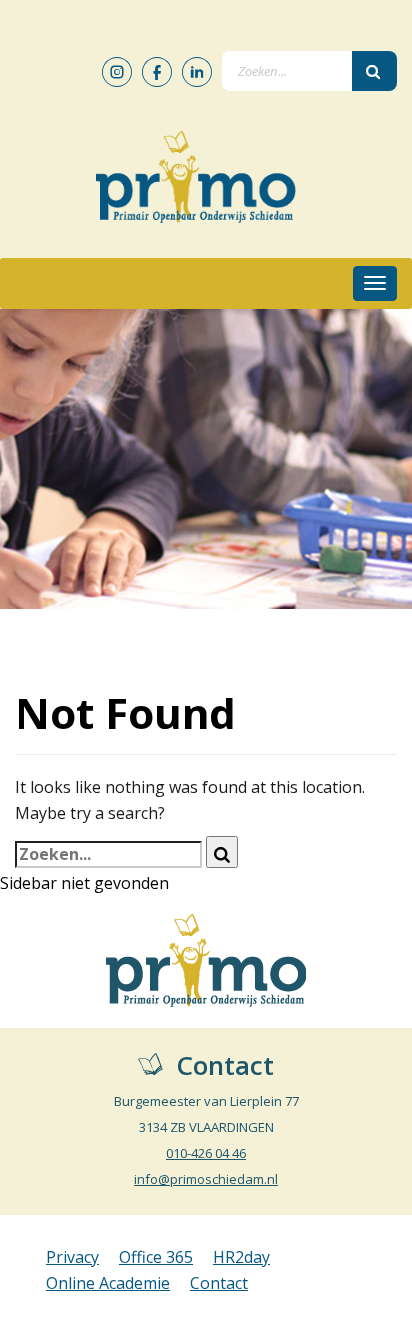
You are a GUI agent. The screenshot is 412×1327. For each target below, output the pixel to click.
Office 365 (156, 1257)
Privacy (72, 1257)
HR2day (241, 1257)
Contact (219, 1283)
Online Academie (108, 1283)
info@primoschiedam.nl (206, 1179)
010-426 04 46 (206, 1153)
